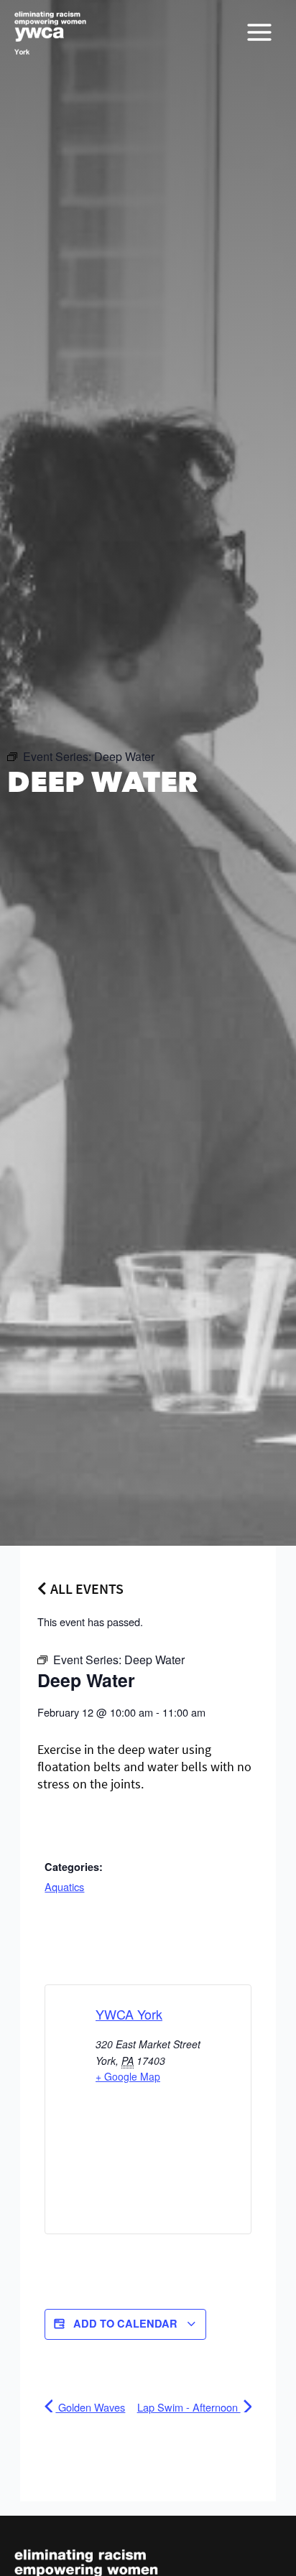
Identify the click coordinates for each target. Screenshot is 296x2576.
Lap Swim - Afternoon (189, 2407)
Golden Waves (90, 2407)
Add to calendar (125, 2323)
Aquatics (64, 1886)
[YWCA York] (50, 33)
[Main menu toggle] (259, 32)
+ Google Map (128, 2076)
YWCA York (129, 2014)
